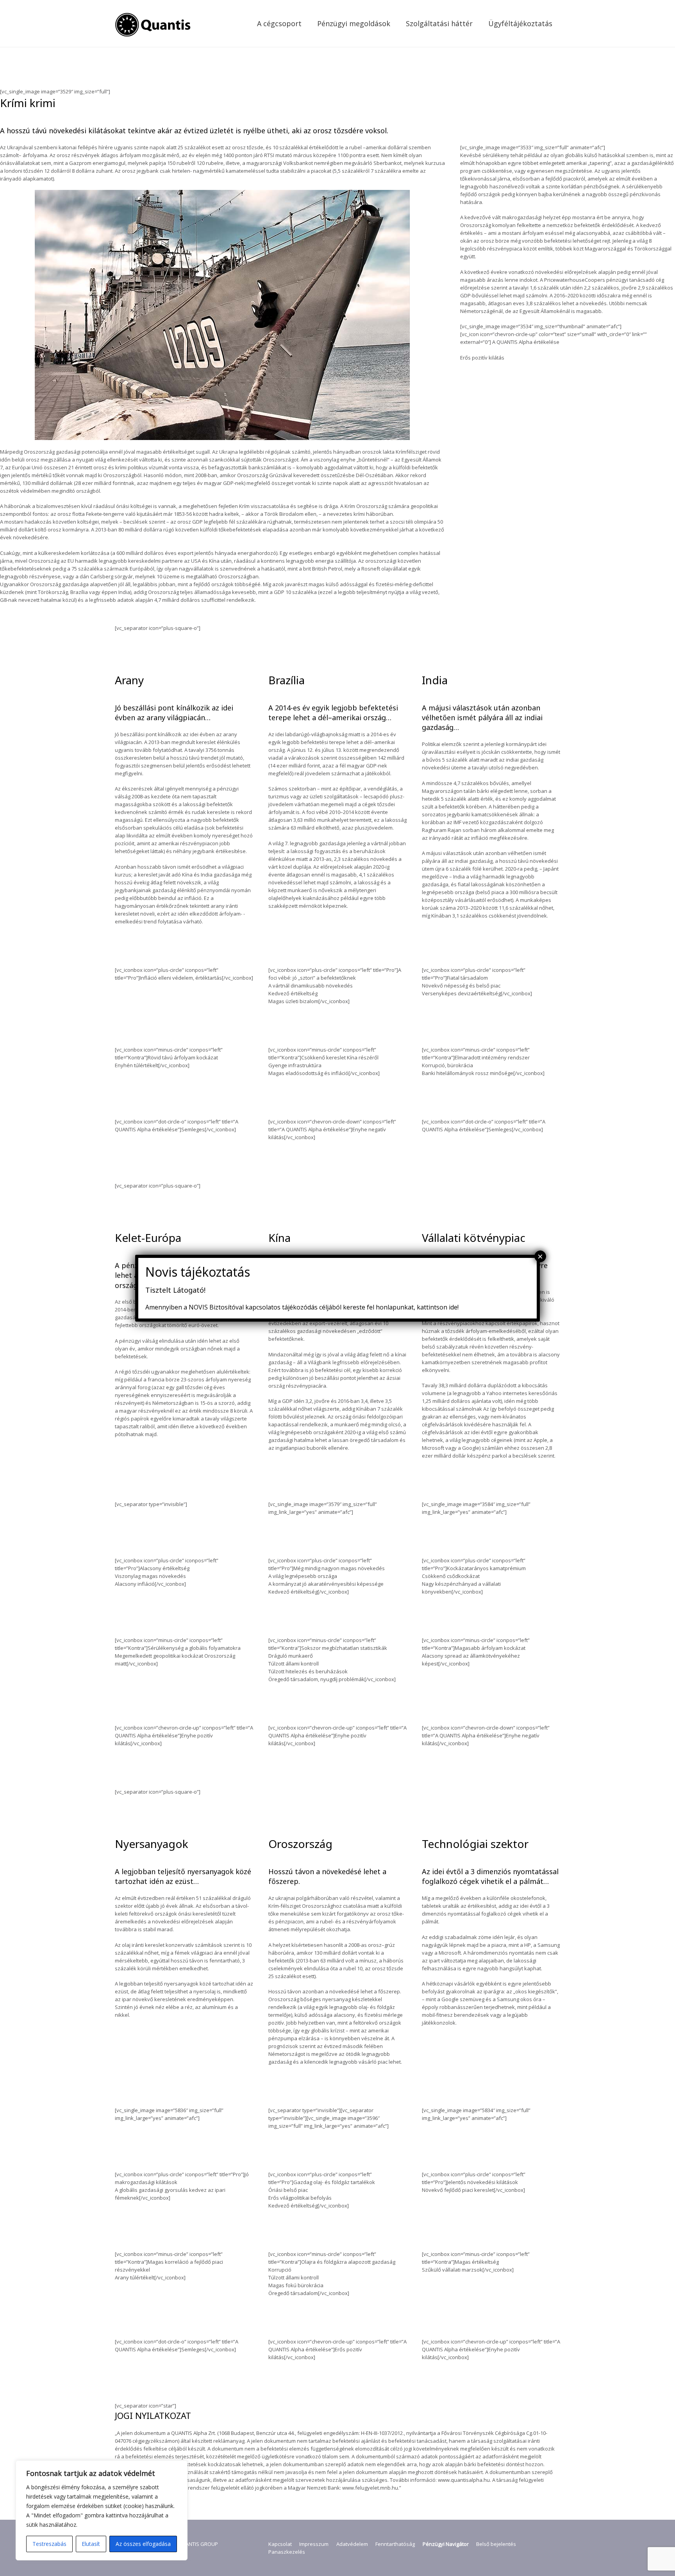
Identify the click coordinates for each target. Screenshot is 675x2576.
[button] (308, 23)
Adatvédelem (352, 2544)
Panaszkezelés (287, 2552)
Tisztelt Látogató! (175, 1290)
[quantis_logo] (154, 23)
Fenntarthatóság (395, 2544)
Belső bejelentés (496, 2544)
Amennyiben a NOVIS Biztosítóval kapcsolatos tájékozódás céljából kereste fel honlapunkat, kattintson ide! (302, 1307)
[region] (102, 2510)
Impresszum (314, 2544)
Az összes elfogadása (143, 2544)
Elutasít (91, 2544)
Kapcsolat (280, 2544)
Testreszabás (49, 2544)
